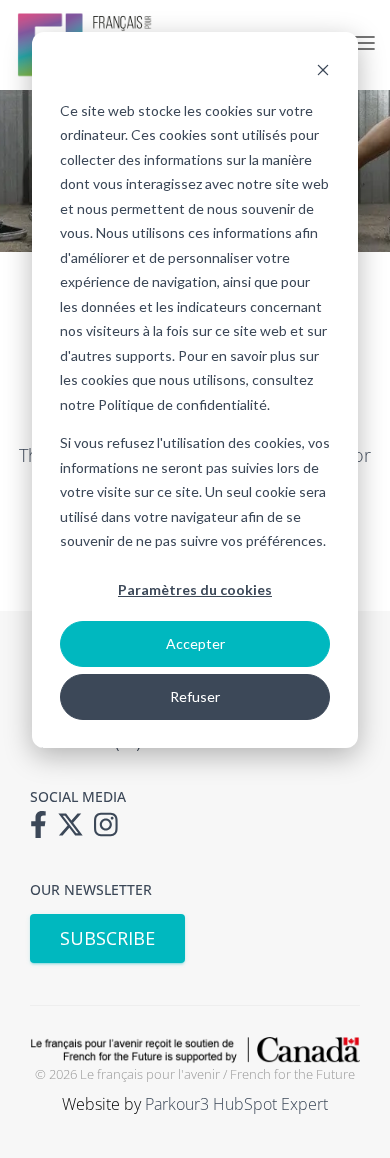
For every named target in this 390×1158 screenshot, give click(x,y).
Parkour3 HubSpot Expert (236, 1104)
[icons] (43, 831)
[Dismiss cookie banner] (323, 72)
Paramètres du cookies (195, 589)
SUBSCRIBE (107, 938)
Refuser (195, 696)
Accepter (195, 643)
